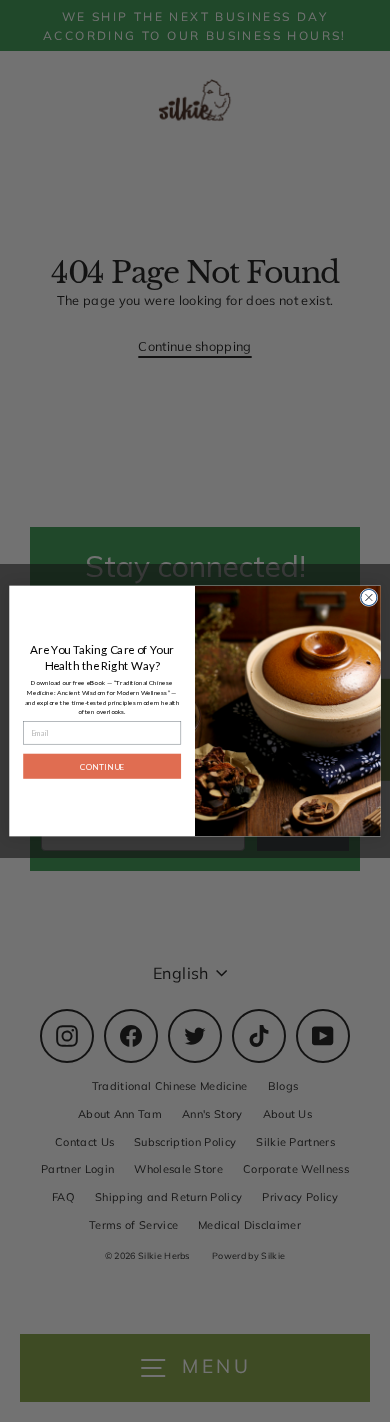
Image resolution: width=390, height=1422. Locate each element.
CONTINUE (102, 766)
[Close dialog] (369, 597)
